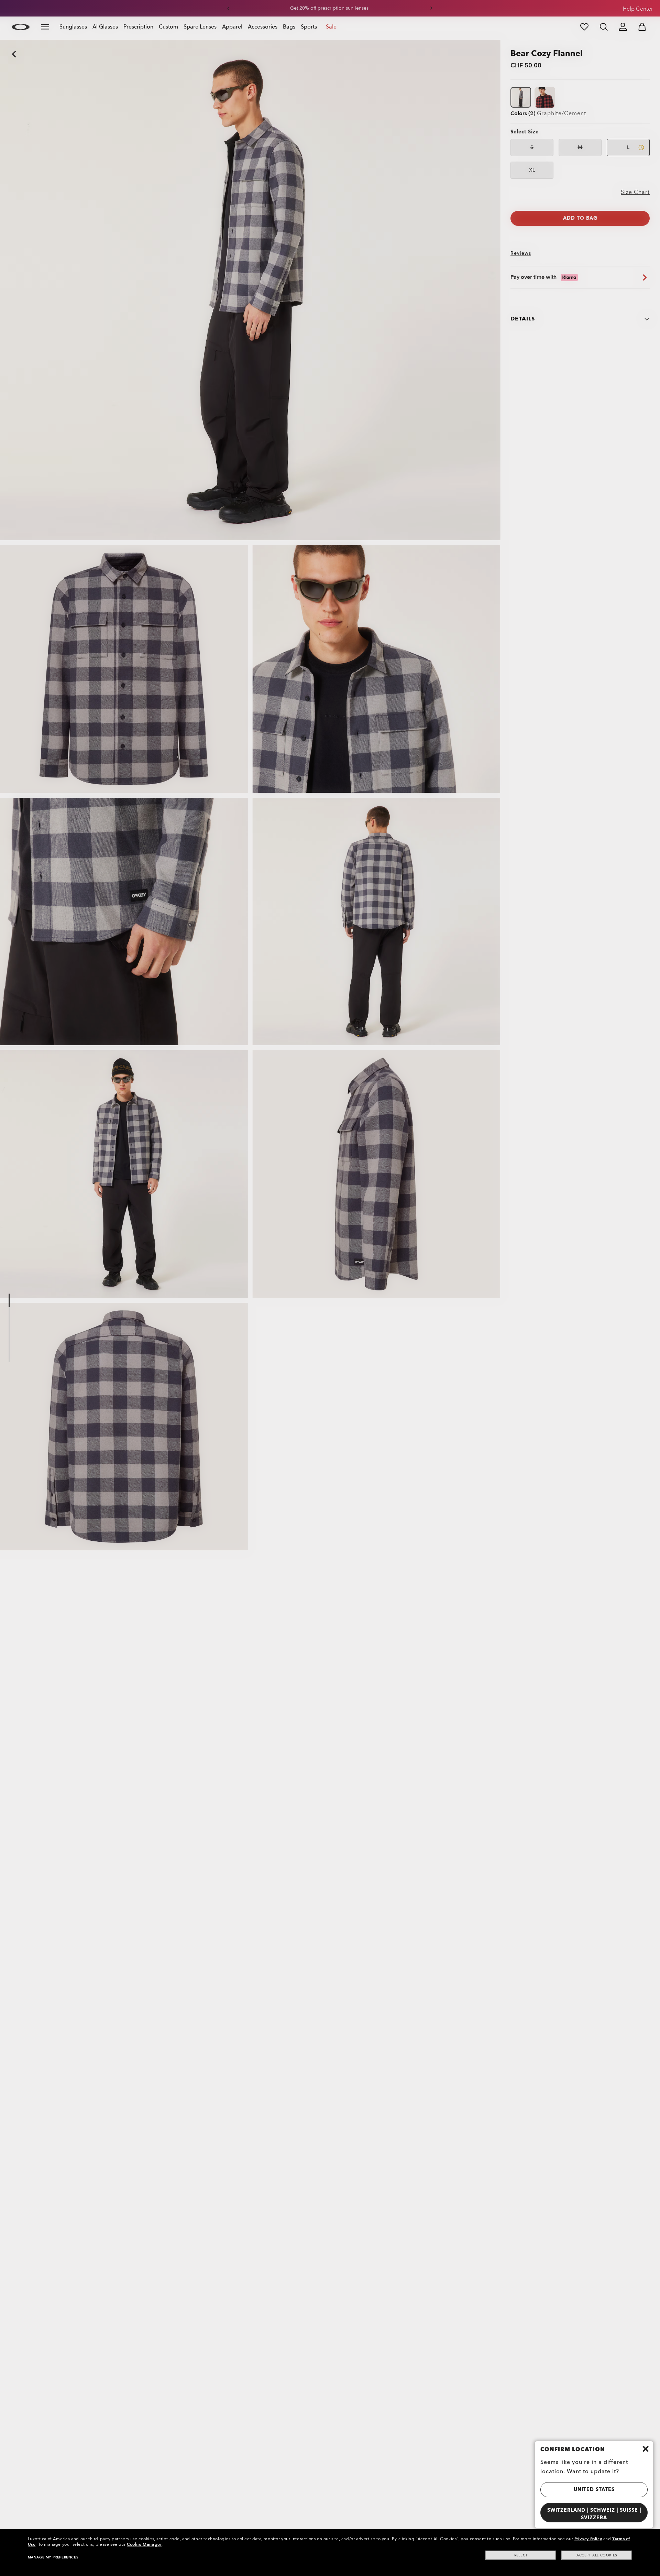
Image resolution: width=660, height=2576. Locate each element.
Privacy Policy (588, 2539)
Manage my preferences (53, 2557)
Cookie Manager (144, 2544)
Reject (521, 2555)
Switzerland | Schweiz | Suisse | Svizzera (594, 2514)
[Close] (646, 2449)
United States (594, 2490)
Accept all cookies (597, 2555)
